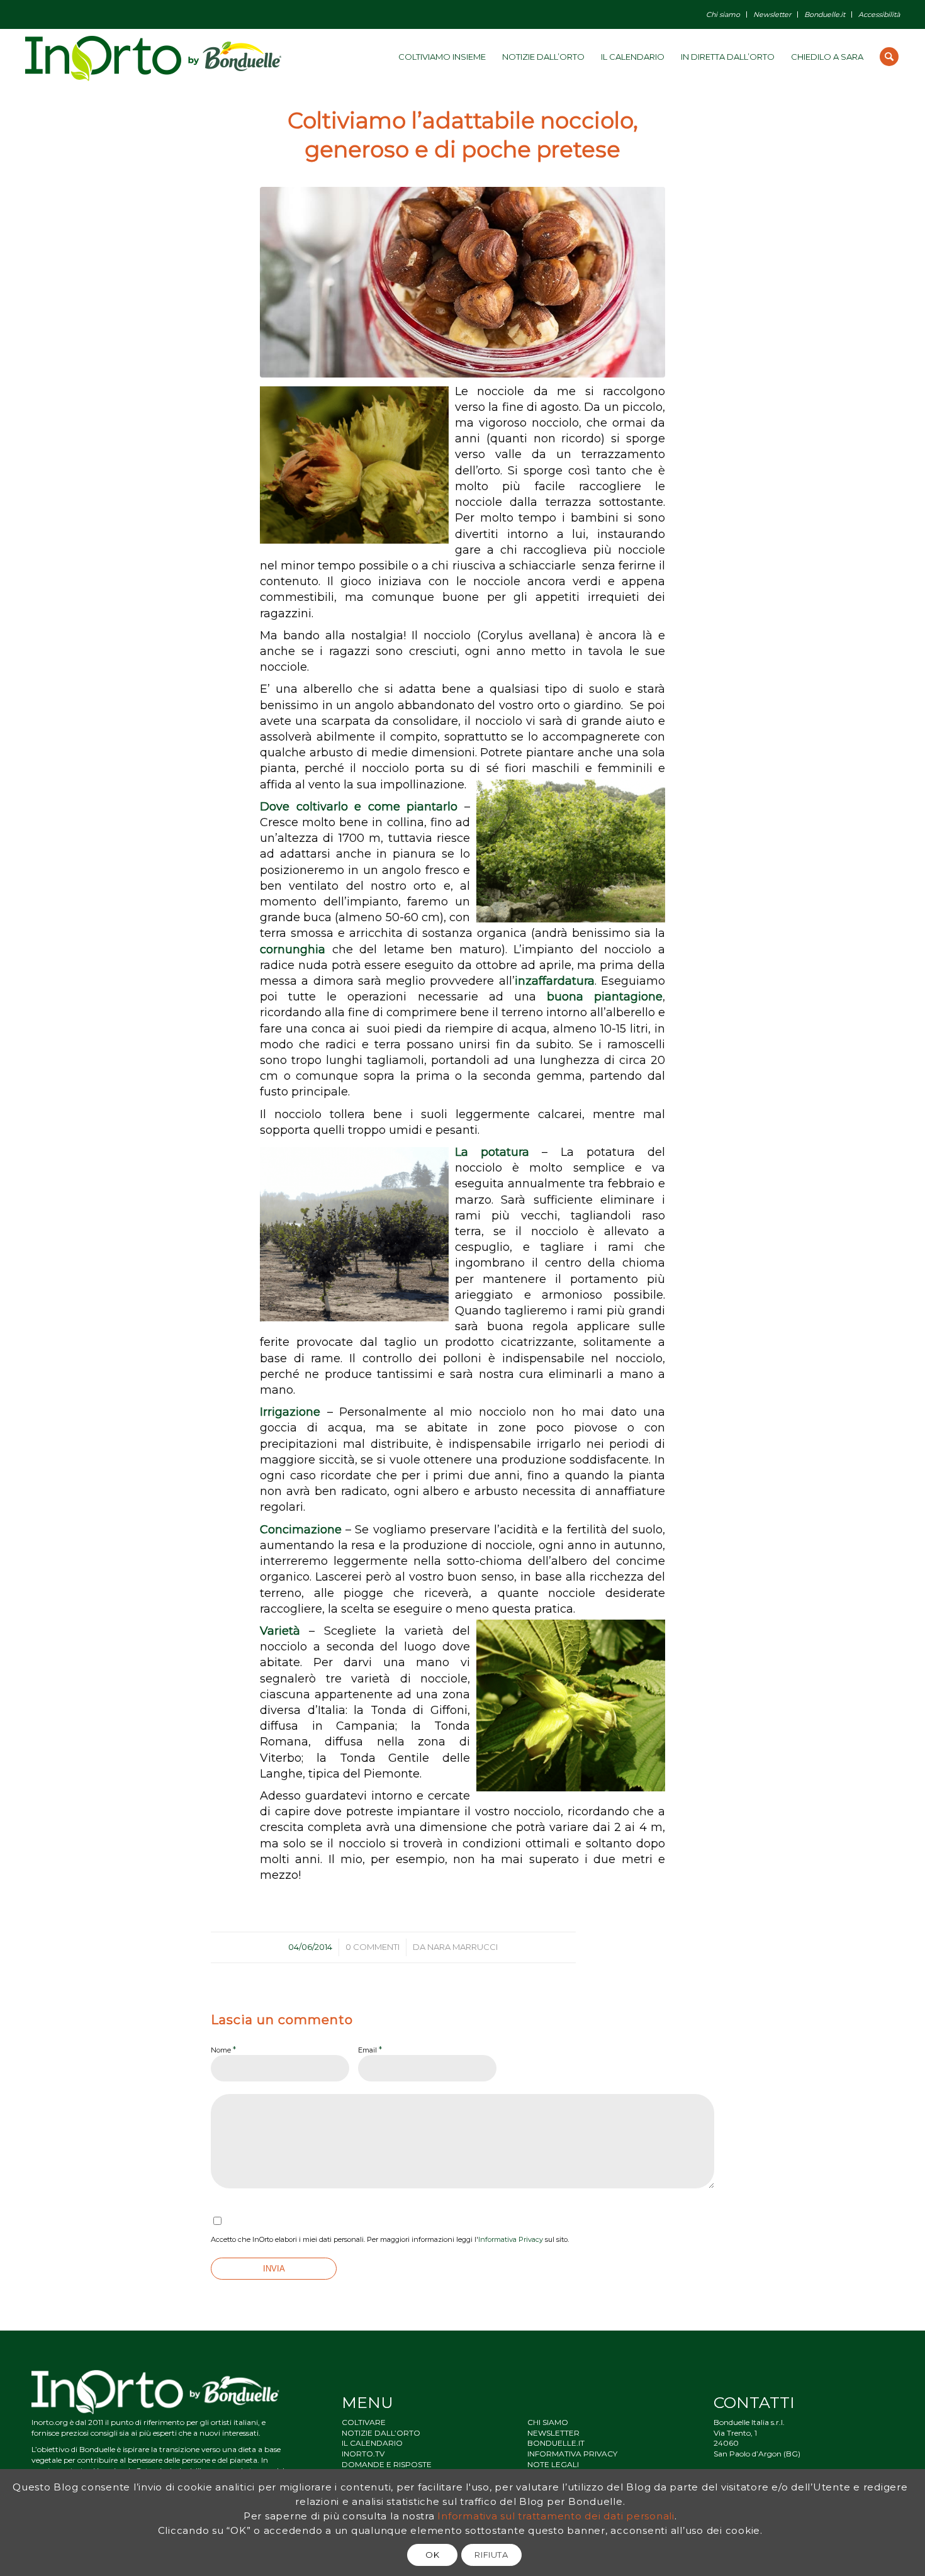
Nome (223, 2049)
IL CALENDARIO (372, 2443)
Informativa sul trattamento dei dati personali (556, 2515)
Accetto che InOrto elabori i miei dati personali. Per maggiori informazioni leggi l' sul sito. (390, 2239)
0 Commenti (373, 1947)
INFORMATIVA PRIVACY (572, 2454)
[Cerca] (889, 57)
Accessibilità (879, 14)
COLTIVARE (364, 2422)
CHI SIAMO (548, 2422)
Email (370, 2049)
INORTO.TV (363, 2454)
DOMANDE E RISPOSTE (387, 2464)
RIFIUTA (491, 2555)
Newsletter (772, 14)
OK (432, 2555)
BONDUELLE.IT (556, 2443)
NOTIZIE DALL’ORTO (381, 2433)
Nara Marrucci (462, 1947)
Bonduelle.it (825, 14)
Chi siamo (723, 14)
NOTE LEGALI (553, 2464)
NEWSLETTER (553, 2433)
